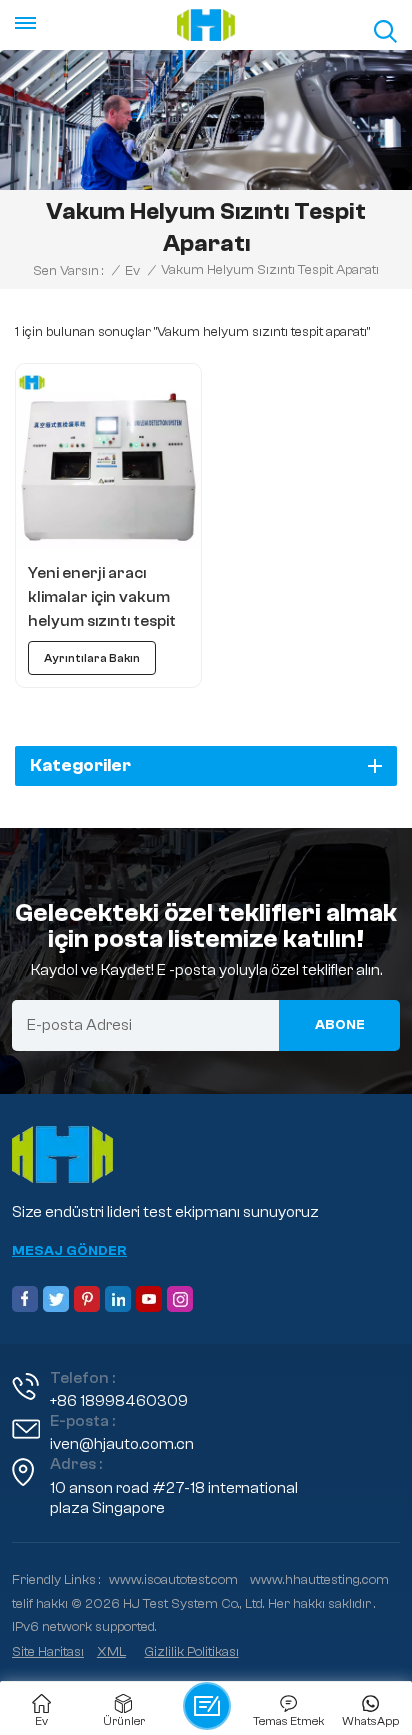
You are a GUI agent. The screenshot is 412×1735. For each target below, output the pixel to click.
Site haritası (48, 1652)
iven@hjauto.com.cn (122, 1444)
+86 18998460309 (119, 1401)
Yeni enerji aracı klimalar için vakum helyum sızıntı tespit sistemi (102, 598)
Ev (132, 271)
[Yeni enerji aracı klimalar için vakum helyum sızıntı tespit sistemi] (108, 456)
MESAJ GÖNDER (69, 1251)
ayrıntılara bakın (92, 658)
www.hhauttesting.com (319, 1580)
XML (111, 1652)
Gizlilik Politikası (192, 1652)
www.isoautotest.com (173, 1580)
